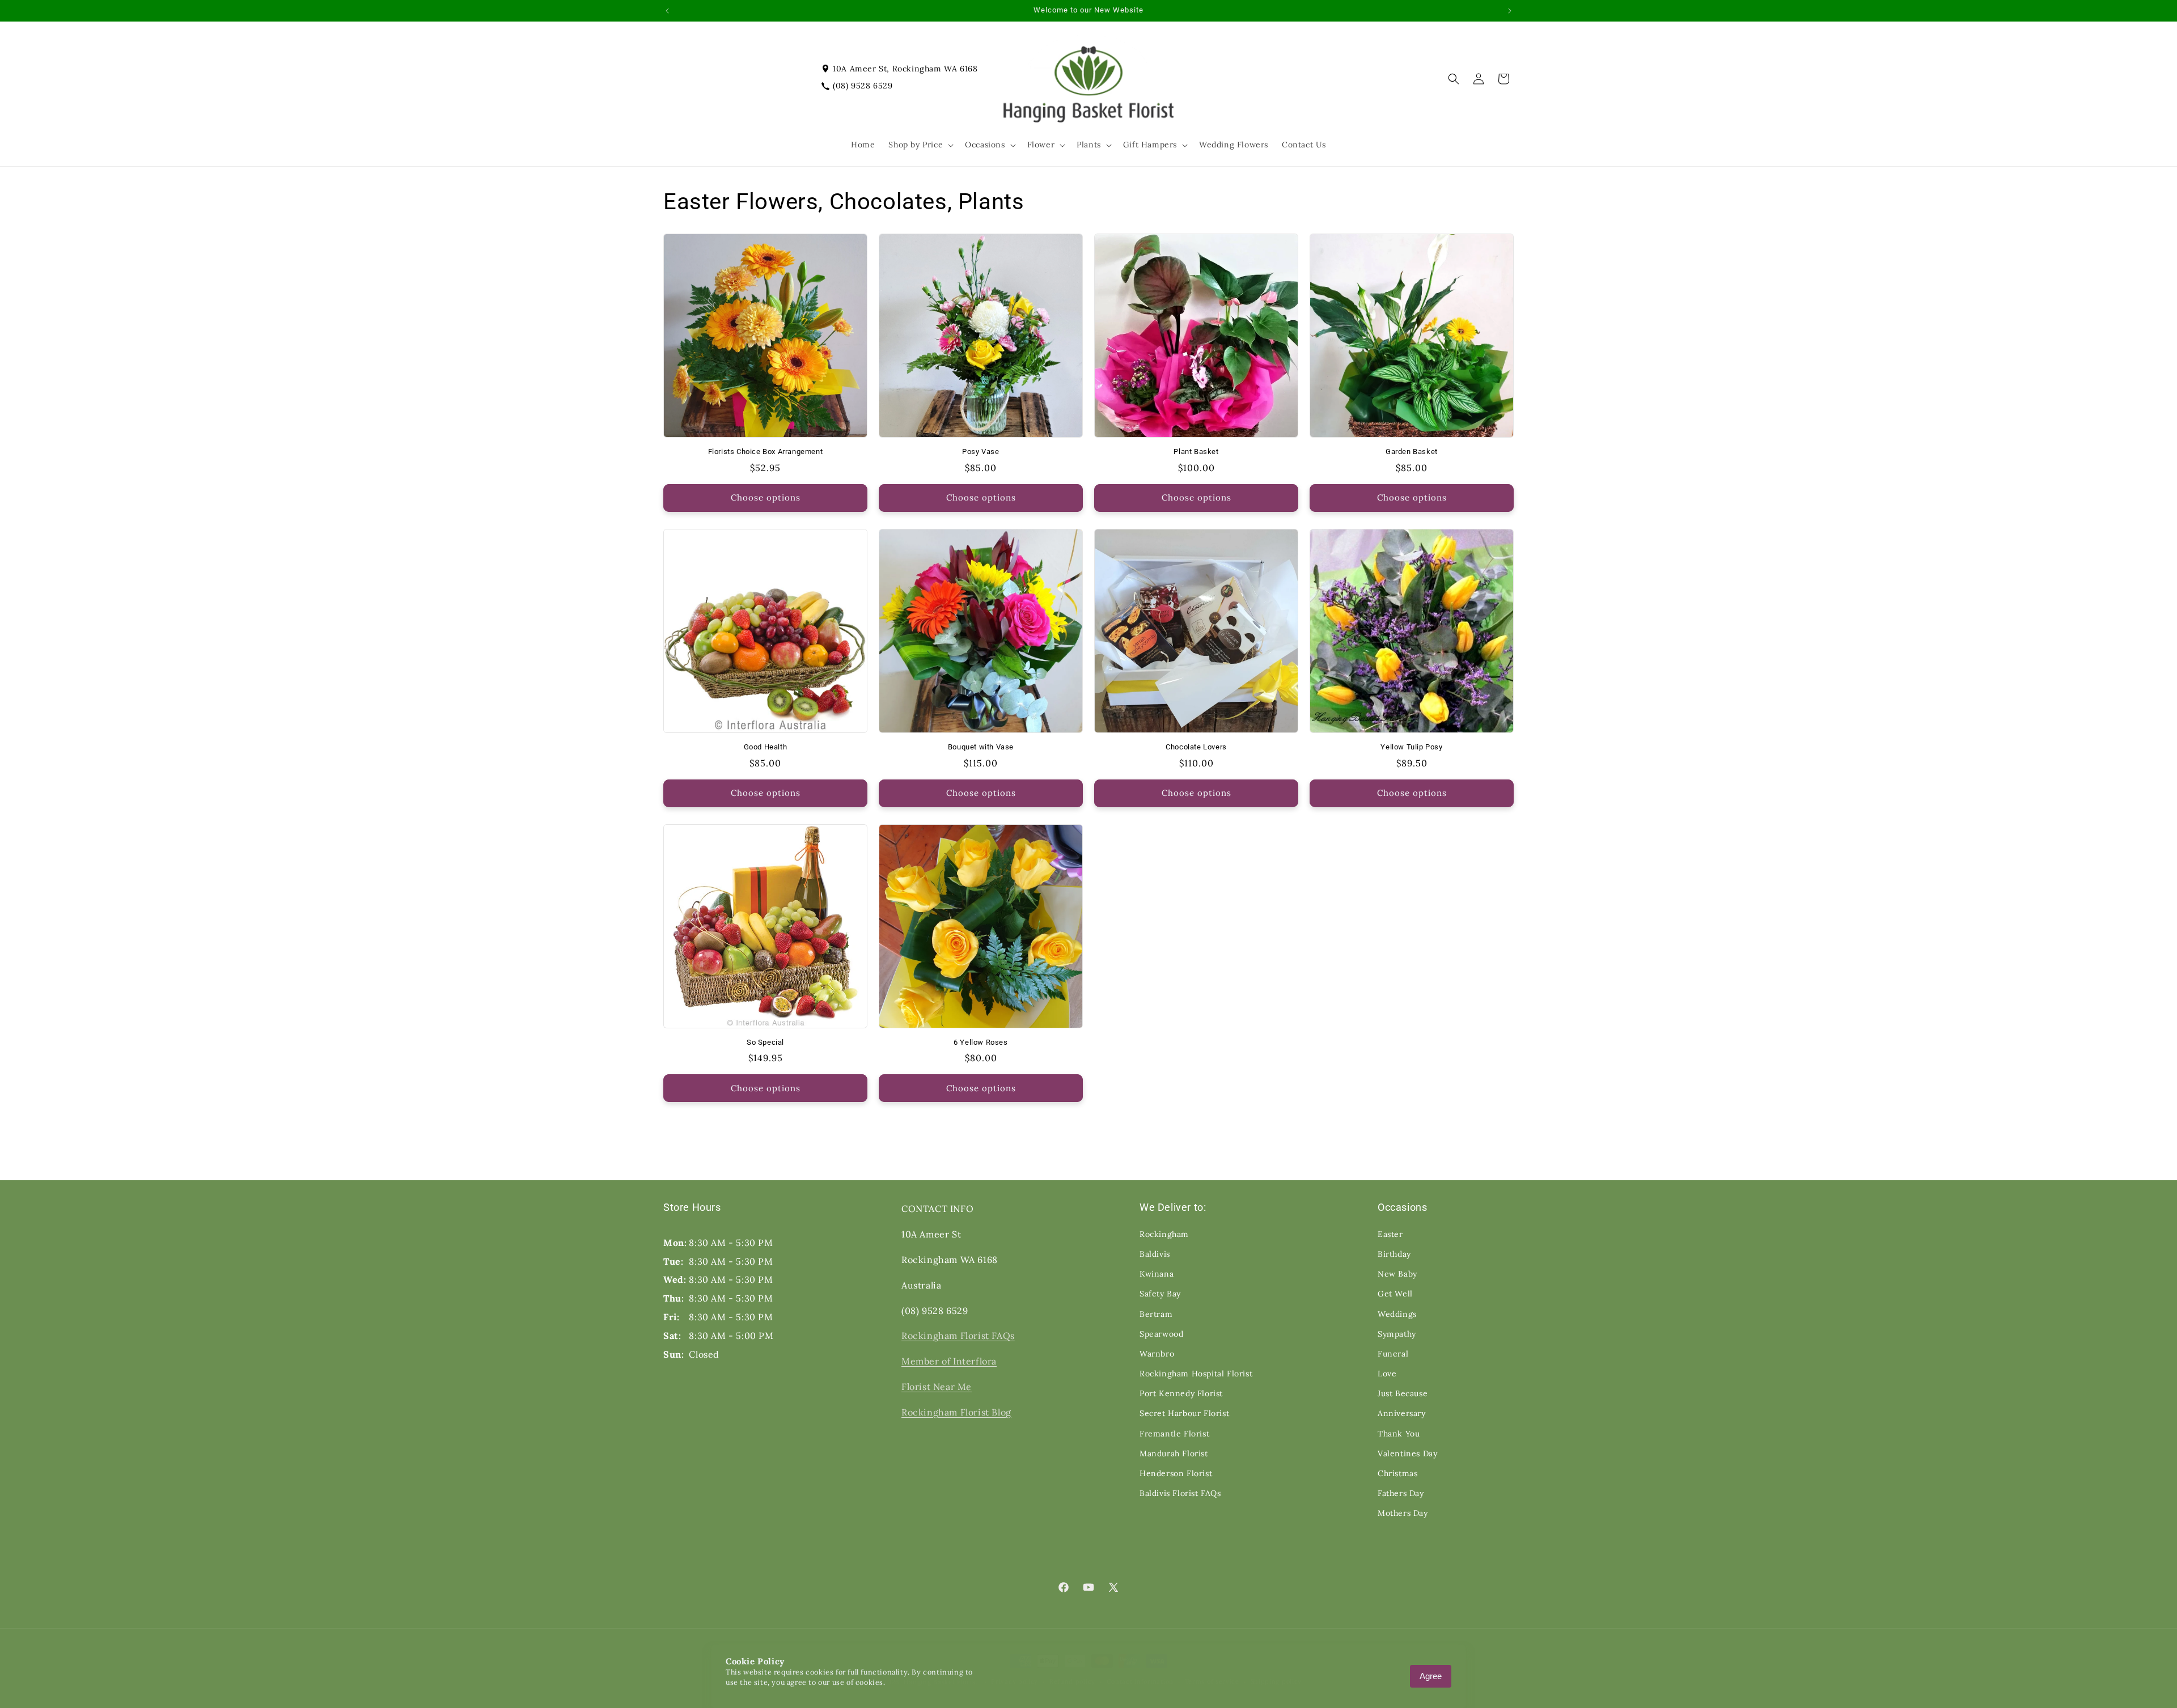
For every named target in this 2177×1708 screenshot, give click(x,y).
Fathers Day (1401, 1493)
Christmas (1397, 1473)
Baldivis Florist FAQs (1180, 1493)
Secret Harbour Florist (1184, 1413)
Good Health (766, 747)
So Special (765, 1042)
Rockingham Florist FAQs (958, 1336)
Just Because (1403, 1393)
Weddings (1397, 1314)
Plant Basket (1196, 452)
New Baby (1397, 1274)
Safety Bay (1160, 1294)
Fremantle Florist (1174, 1434)
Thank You (1399, 1434)
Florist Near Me (937, 1387)
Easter (1390, 1234)
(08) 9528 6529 (863, 86)
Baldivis (1155, 1254)
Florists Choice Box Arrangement (766, 452)
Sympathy (1397, 1334)
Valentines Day (1407, 1453)
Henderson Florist (1176, 1473)
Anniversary (1402, 1413)
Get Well (1395, 1294)
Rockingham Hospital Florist (1196, 1374)
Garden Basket (1412, 452)
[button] (920, 145)
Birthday (1394, 1254)
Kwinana (1157, 1274)
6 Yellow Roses (981, 1042)
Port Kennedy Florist (1181, 1393)
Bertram (1156, 1314)
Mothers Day (1403, 1513)
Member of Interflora (949, 1361)
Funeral (1393, 1354)
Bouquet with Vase (981, 747)
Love (1387, 1374)
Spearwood (1161, 1334)
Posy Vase (981, 452)
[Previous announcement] (667, 11)
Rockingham (1164, 1234)
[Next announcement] (1510, 11)
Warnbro (1157, 1354)
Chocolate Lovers (1196, 747)
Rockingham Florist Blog (956, 1412)
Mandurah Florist (1174, 1453)
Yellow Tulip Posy (1411, 747)
